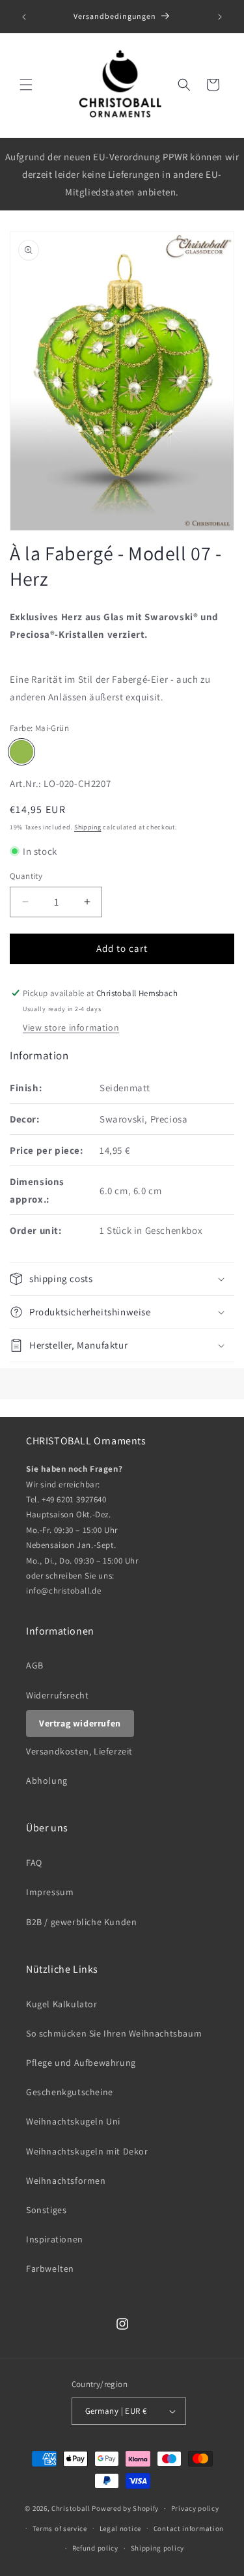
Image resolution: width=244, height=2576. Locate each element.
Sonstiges (46, 2210)
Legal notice (120, 2528)
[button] (26, 85)
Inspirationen (55, 2239)
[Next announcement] (220, 17)
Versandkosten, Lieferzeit (79, 1751)
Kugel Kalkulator (62, 2004)
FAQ (34, 1863)
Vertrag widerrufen (80, 1723)
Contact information (189, 2528)
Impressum (50, 1892)
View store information (71, 1027)
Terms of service (60, 2528)
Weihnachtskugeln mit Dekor (87, 2151)
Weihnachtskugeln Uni (73, 2121)
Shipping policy (158, 2548)
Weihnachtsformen (66, 2181)
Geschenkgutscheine (70, 2092)
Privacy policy (195, 2508)
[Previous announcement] (24, 17)
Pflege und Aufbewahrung (81, 2063)
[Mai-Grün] (21, 752)
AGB (35, 1665)
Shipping (88, 827)
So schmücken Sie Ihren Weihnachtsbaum (114, 2033)
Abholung (47, 1781)
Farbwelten (50, 2268)
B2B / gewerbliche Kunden (81, 1922)
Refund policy (95, 2548)
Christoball (71, 2508)
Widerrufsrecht (57, 1695)
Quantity (26, 876)
